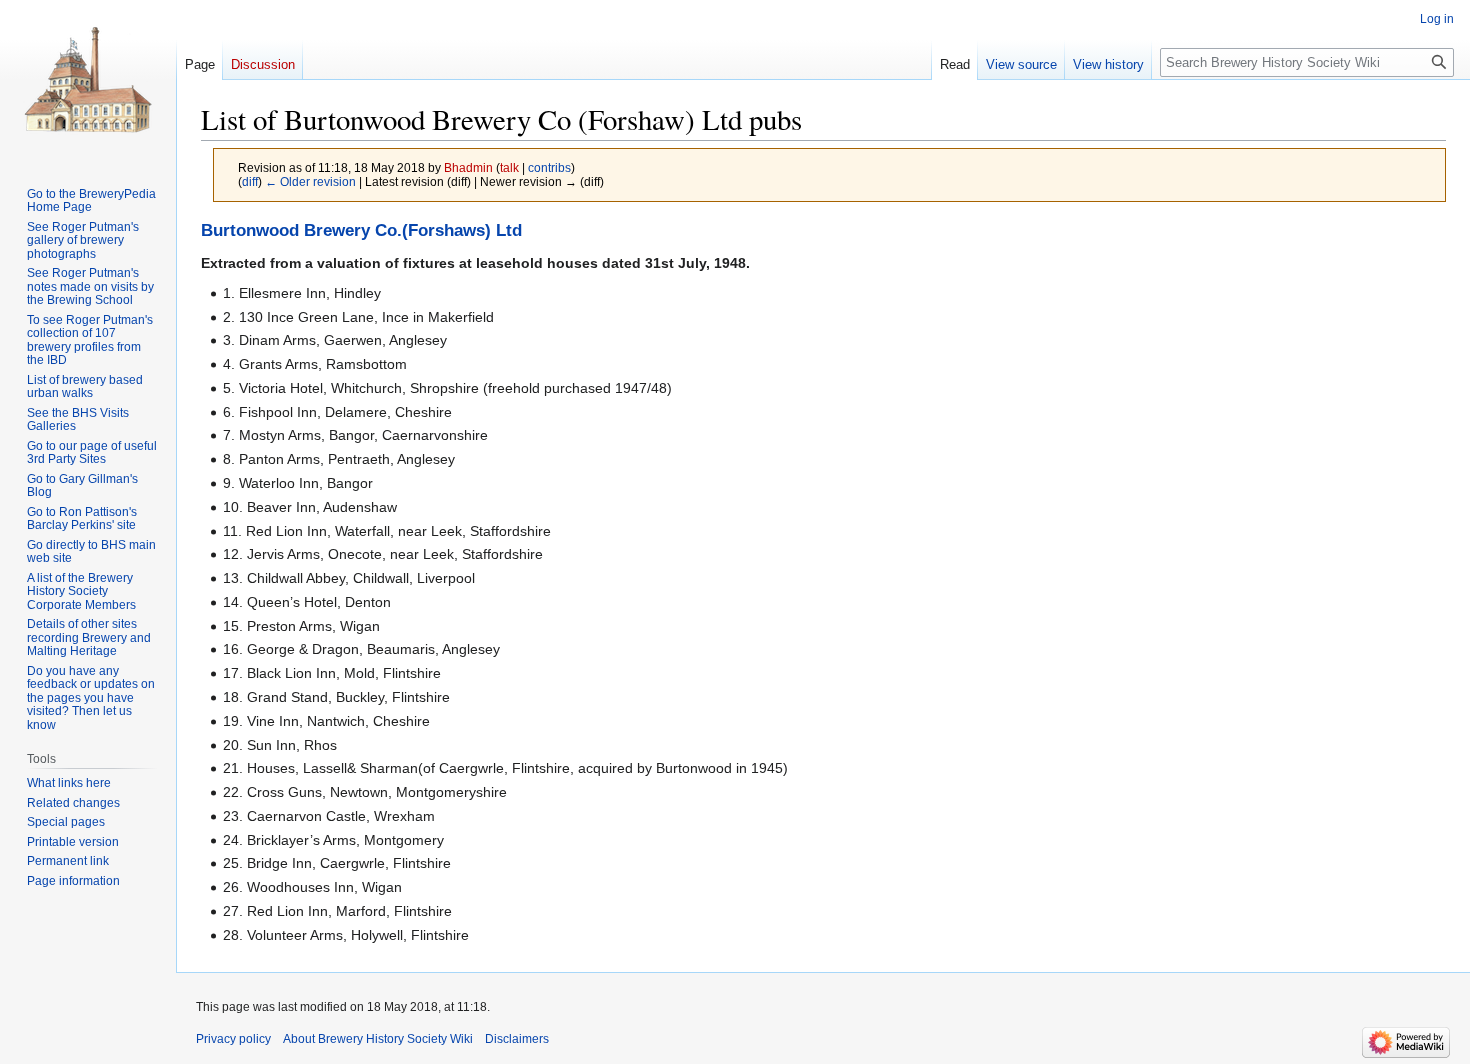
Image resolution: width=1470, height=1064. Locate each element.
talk (509, 167)
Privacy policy (233, 1039)
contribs (549, 167)
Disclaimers (517, 1039)
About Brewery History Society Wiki (378, 1039)
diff (250, 181)
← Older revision (310, 181)
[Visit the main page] (88, 80)
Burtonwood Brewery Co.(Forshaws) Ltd (361, 230)
